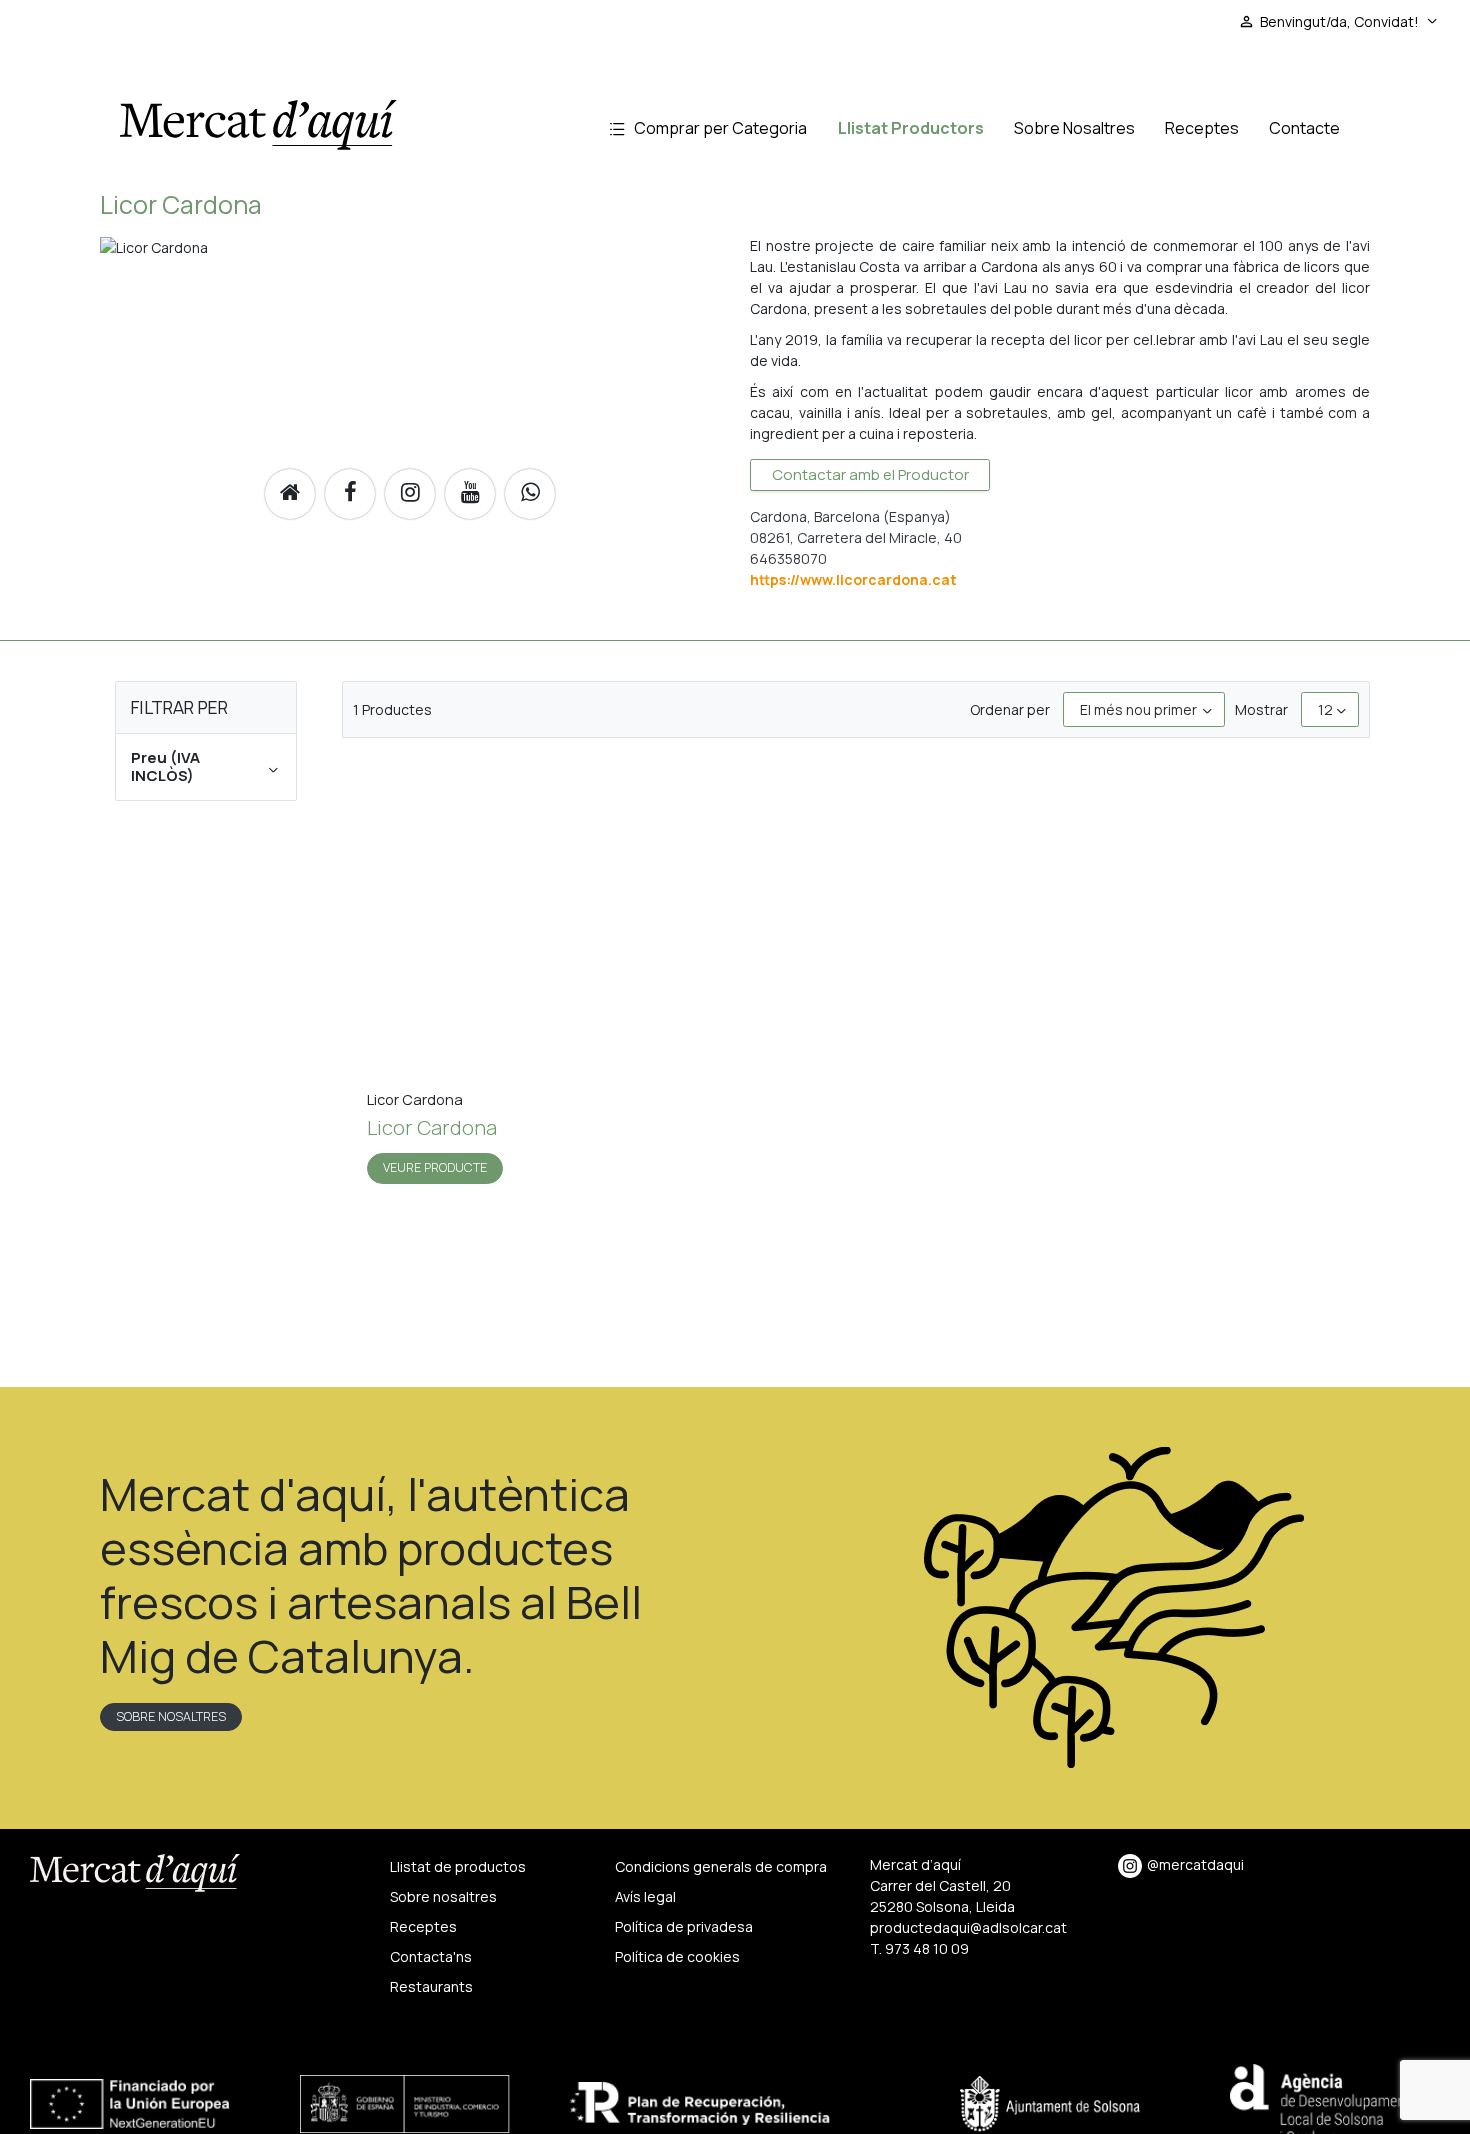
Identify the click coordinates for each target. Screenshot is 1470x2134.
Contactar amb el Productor (870, 474)
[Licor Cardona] (513, 924)
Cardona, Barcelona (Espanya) (850, 516)
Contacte (1304, 128)
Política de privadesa (684, 1926)
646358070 (788, 558)
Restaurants (431, 1986)
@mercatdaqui (1195, 1864)
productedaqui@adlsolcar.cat (968, 1927)
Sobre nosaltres (171, 1716)
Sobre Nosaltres (1074, 128)
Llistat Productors (911, 128)
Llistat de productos (458, 1866)
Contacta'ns (431, 1956)
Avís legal (645, 1896)
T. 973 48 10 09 (919, 1948)
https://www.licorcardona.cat (853, 579)
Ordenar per (1010, 709)
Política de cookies (677, 1956)
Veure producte (435, 1167)
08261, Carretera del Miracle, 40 (856, 537)
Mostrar (1261, 709)
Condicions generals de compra (721, 1866)
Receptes (1202, 128)
